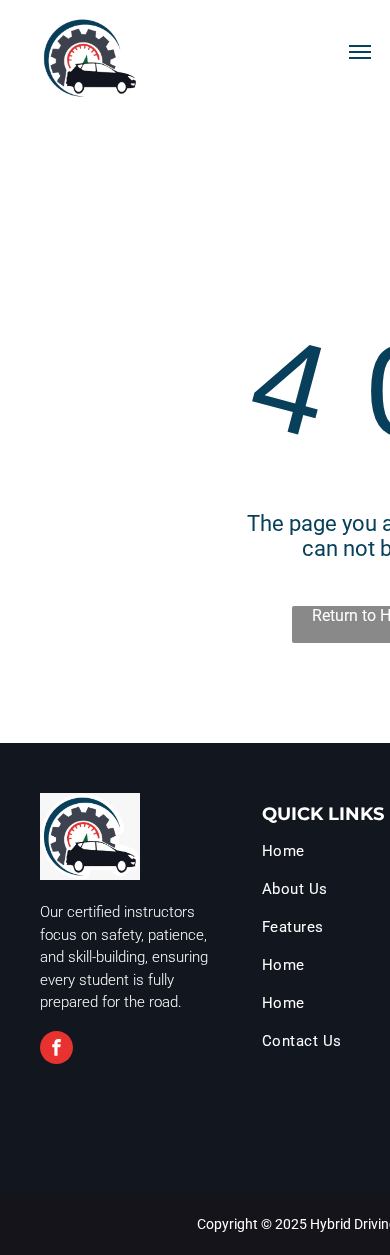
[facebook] (56, 1050)
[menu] (360, 52)
